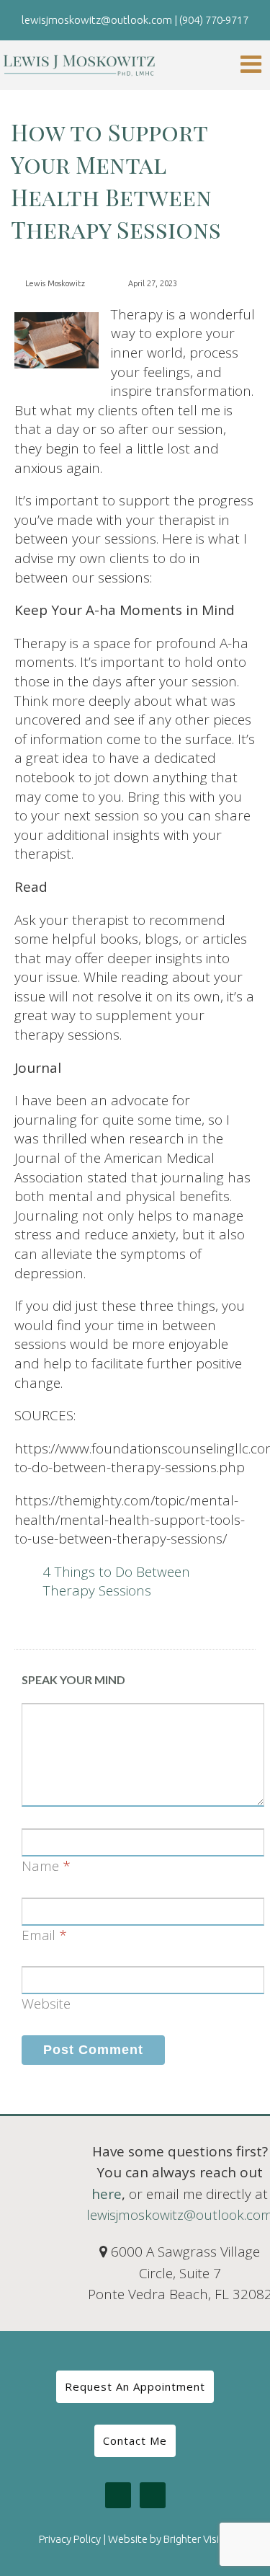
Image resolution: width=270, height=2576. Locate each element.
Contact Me (135, 2440)
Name (40, 1866)
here (107, 2194)
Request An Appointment (135, 2386)
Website (46, 2004)
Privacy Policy (70, 2539)
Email (39, 1935)
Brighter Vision (197, 2539)
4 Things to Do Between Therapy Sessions (117, 1581)
